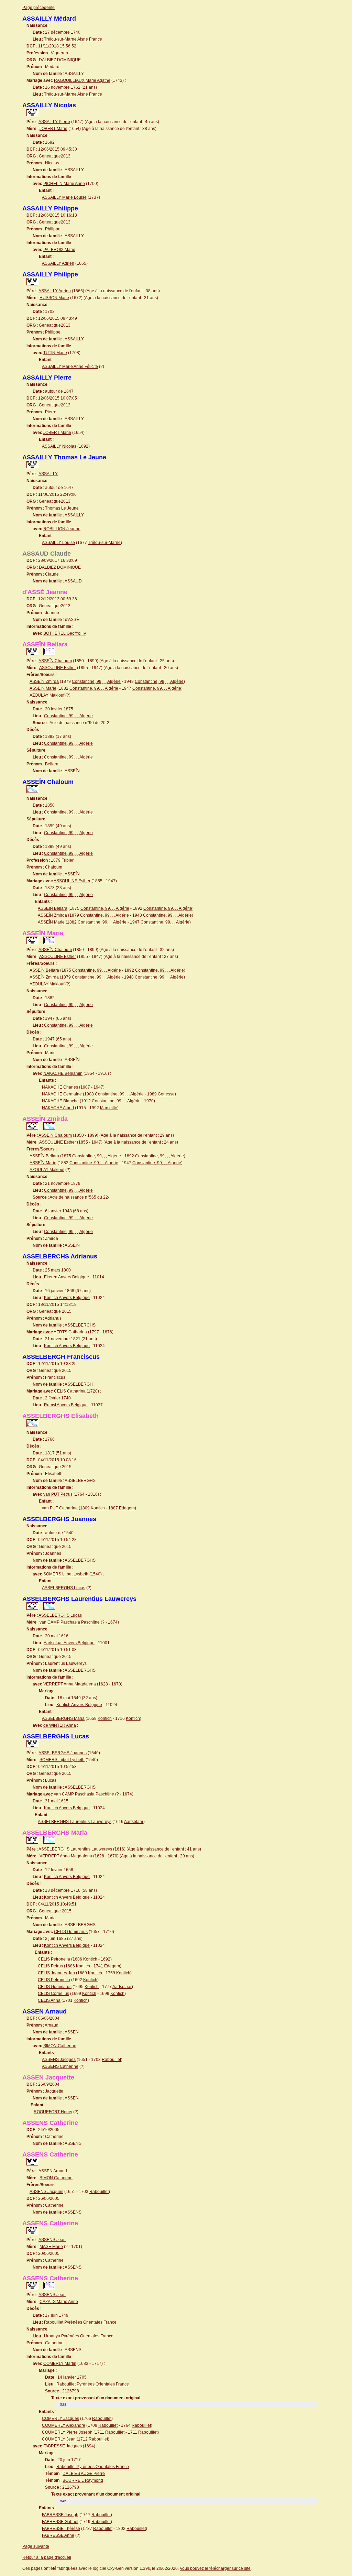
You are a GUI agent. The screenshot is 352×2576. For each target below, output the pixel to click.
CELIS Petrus (50, 1966)
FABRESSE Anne (58, 2535)
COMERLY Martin (60, 2364)
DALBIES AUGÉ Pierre (84, 2474)
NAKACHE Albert (58, 1108)
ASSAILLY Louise (58, 543)
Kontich (98, 1508)
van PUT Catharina (60, 1508)
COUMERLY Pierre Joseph (67, 2432)
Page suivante (36, 2546)
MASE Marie (51, 2247)
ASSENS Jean (52, 2240)
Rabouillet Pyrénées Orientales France (80, 2322)
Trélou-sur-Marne (104, 543)
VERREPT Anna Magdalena (70, 1684)
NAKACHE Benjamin (63, 1073)
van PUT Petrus (58, 1494)
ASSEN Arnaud (53, 2171)
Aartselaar (134, 1822)
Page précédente (38, 8)
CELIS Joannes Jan (56, 1973)
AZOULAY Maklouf (47, 695)
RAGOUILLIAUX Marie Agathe (82, 80)
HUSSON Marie (54, 298)
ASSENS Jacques (59, 2060)
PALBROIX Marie (59, 250)
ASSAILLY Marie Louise (64, 197)
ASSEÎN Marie (43, 688)
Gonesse (166, 1094)
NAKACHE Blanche (60, 1101)
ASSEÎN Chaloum (55, 661)
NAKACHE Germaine (62, 1094)
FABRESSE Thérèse (61, 2529)
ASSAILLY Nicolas (59, 446)
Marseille (109, 1108)
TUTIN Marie (55, 353)
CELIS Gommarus (71, 1932)
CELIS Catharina (70, 1391)
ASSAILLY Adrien (58, 263)
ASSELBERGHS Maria (63, 1718)
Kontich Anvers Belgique (67, 1298)
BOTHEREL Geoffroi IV (65, 633)
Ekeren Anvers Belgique (67, 1277)
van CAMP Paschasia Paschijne (70, 1622)
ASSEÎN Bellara (53, 908)
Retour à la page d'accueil (47, 2557)
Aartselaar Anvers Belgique (69, 1643)
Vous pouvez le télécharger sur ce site (215, 2568)
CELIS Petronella (54, 1959)
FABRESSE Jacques (63, 2446)
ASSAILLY (48, 474)
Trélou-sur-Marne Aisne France (73, 39)
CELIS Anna (49, 2000)
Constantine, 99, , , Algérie (96, 681)
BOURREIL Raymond (83, 2480)
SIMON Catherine (60, 2046)
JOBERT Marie (53, 129)
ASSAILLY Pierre (54, 122)
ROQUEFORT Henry (53, 2112)
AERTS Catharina (70, 1332)
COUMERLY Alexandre (64, 2425)
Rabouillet (111, 2060)
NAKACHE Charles (60, 1087)
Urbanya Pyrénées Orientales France (79, 2336)
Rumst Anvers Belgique (66, 1405)
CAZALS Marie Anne (59, 2302)
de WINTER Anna (60, 1725)
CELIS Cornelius (53, 1994)
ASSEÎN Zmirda (44, 681)
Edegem (127, 1508)
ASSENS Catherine (60, 2066)
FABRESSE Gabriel (60, 2522)
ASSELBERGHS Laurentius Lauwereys (75, 1822)
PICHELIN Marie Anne (64, 184)
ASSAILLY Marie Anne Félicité (70, 367)
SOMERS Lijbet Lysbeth (66, 1574)
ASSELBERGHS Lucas (64, 1588)
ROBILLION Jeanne (62, 529)
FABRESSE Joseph (60, 2515)
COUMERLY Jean (59, 2439)
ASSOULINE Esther (58, 668)
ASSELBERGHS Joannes (63, 1753)
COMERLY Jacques (60, 2419)
